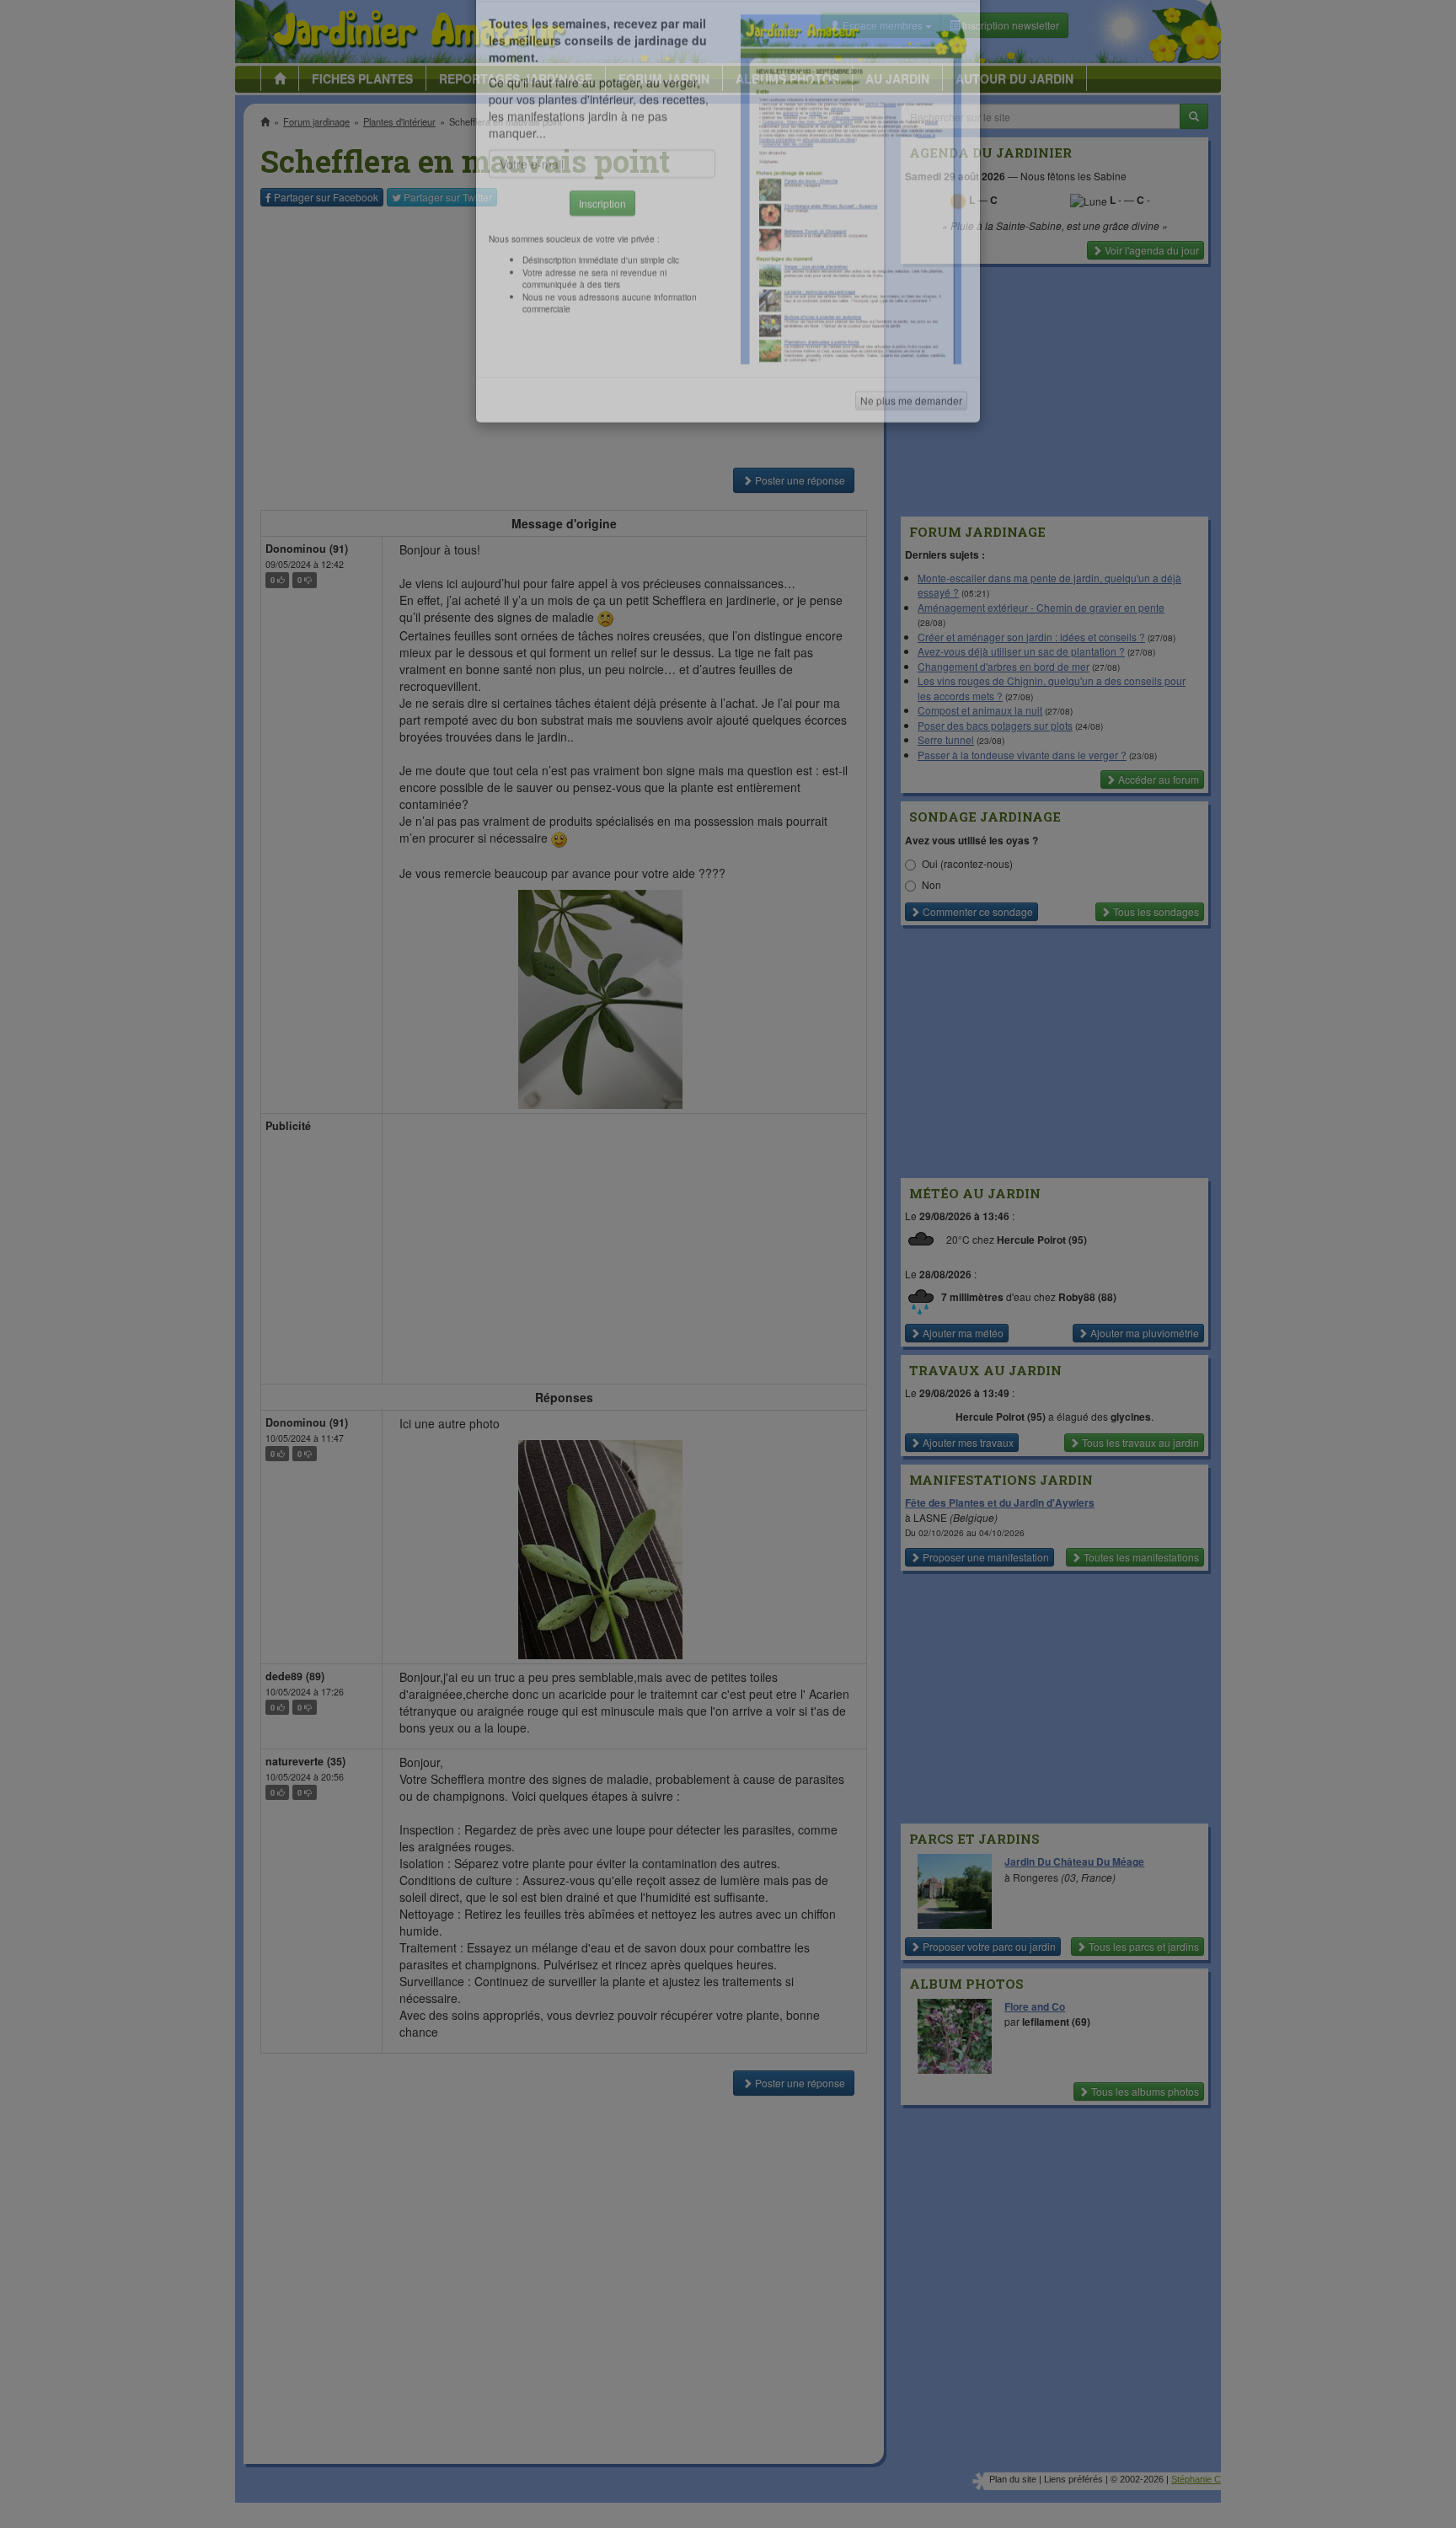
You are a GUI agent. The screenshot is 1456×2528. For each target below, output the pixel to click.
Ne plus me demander (911, 468)
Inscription (602, 271)
